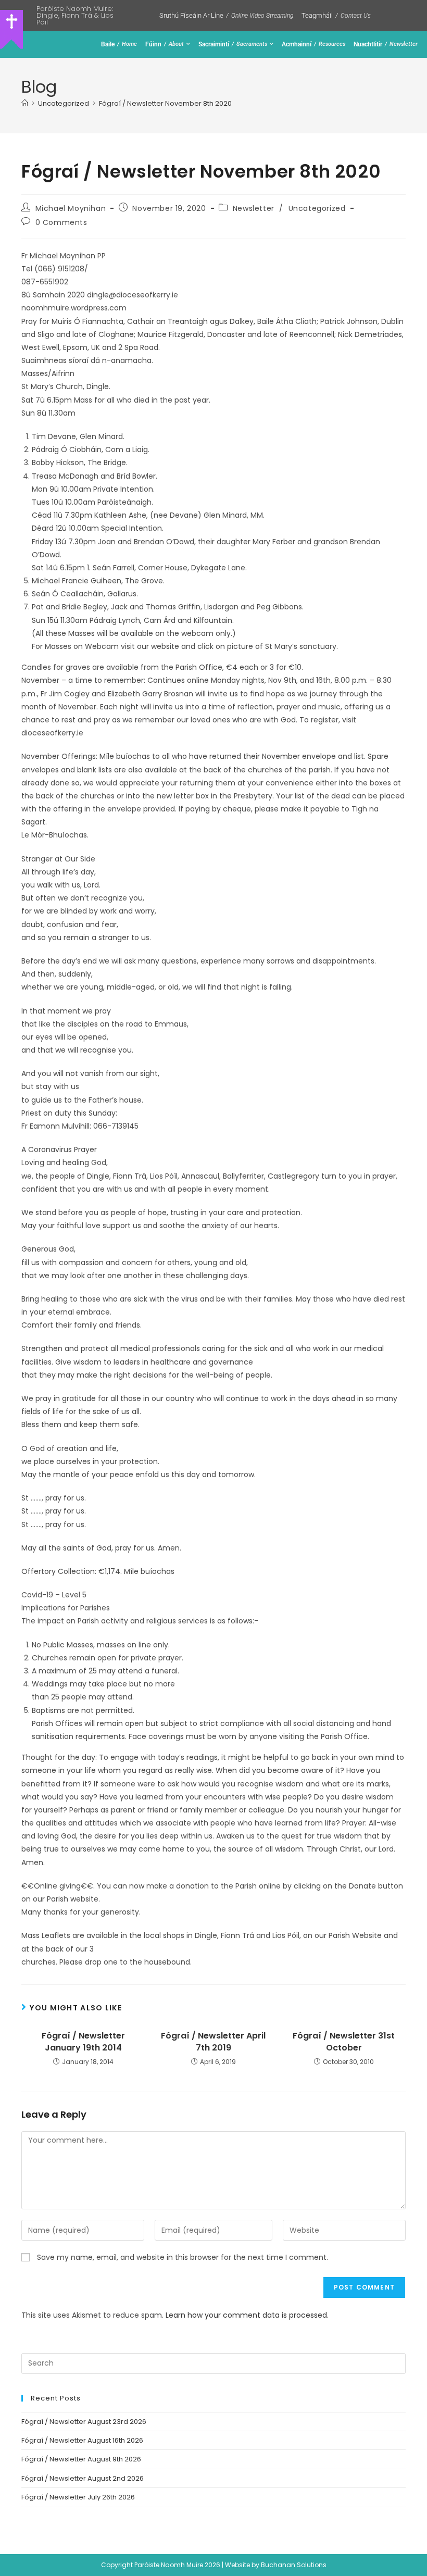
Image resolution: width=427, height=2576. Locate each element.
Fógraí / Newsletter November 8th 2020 (165, 103)
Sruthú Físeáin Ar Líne (226, 15)
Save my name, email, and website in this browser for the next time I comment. (183, 2257)
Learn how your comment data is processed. (247, 2315)
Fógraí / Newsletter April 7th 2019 (213, 2042)
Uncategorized (317, 208)
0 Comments (61, 222)
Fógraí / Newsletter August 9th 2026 (81, 2459)
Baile (119, 44)
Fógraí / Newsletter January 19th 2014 (83, 2042)
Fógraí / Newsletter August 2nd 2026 (83, 2478)
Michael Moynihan (71, 208)
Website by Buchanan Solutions (276, 2565)
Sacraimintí (233, 44)
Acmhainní (313, 44)
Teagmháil (336, 15)
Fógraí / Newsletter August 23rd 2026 (84, 2422)
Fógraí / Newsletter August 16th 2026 (82, 2440)
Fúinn (165, 44)
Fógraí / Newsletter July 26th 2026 (78, 2497)
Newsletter (254, 208)
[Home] (25, 103)
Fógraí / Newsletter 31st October (344, 2042)
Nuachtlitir (386, 44)
